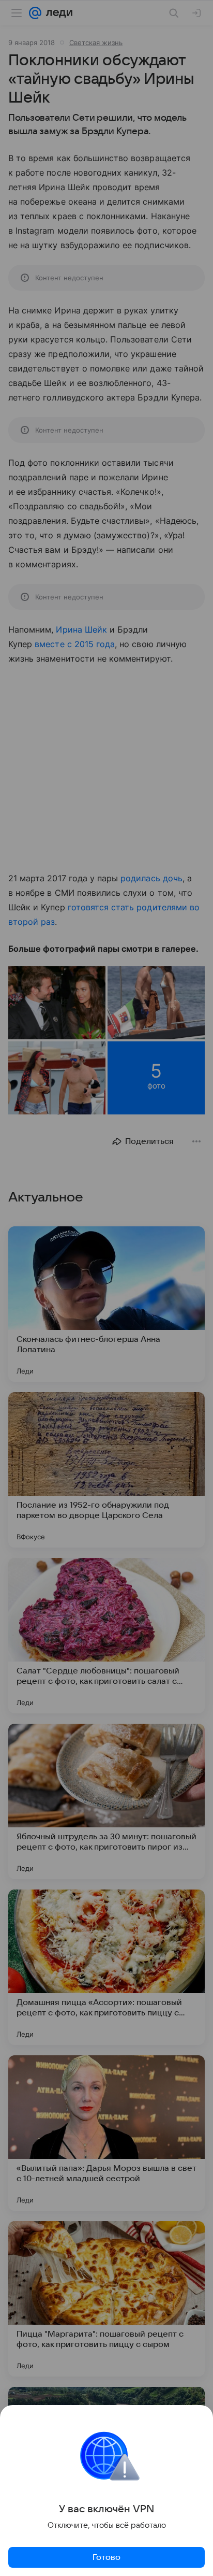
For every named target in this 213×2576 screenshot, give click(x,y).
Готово (106, 2557)
